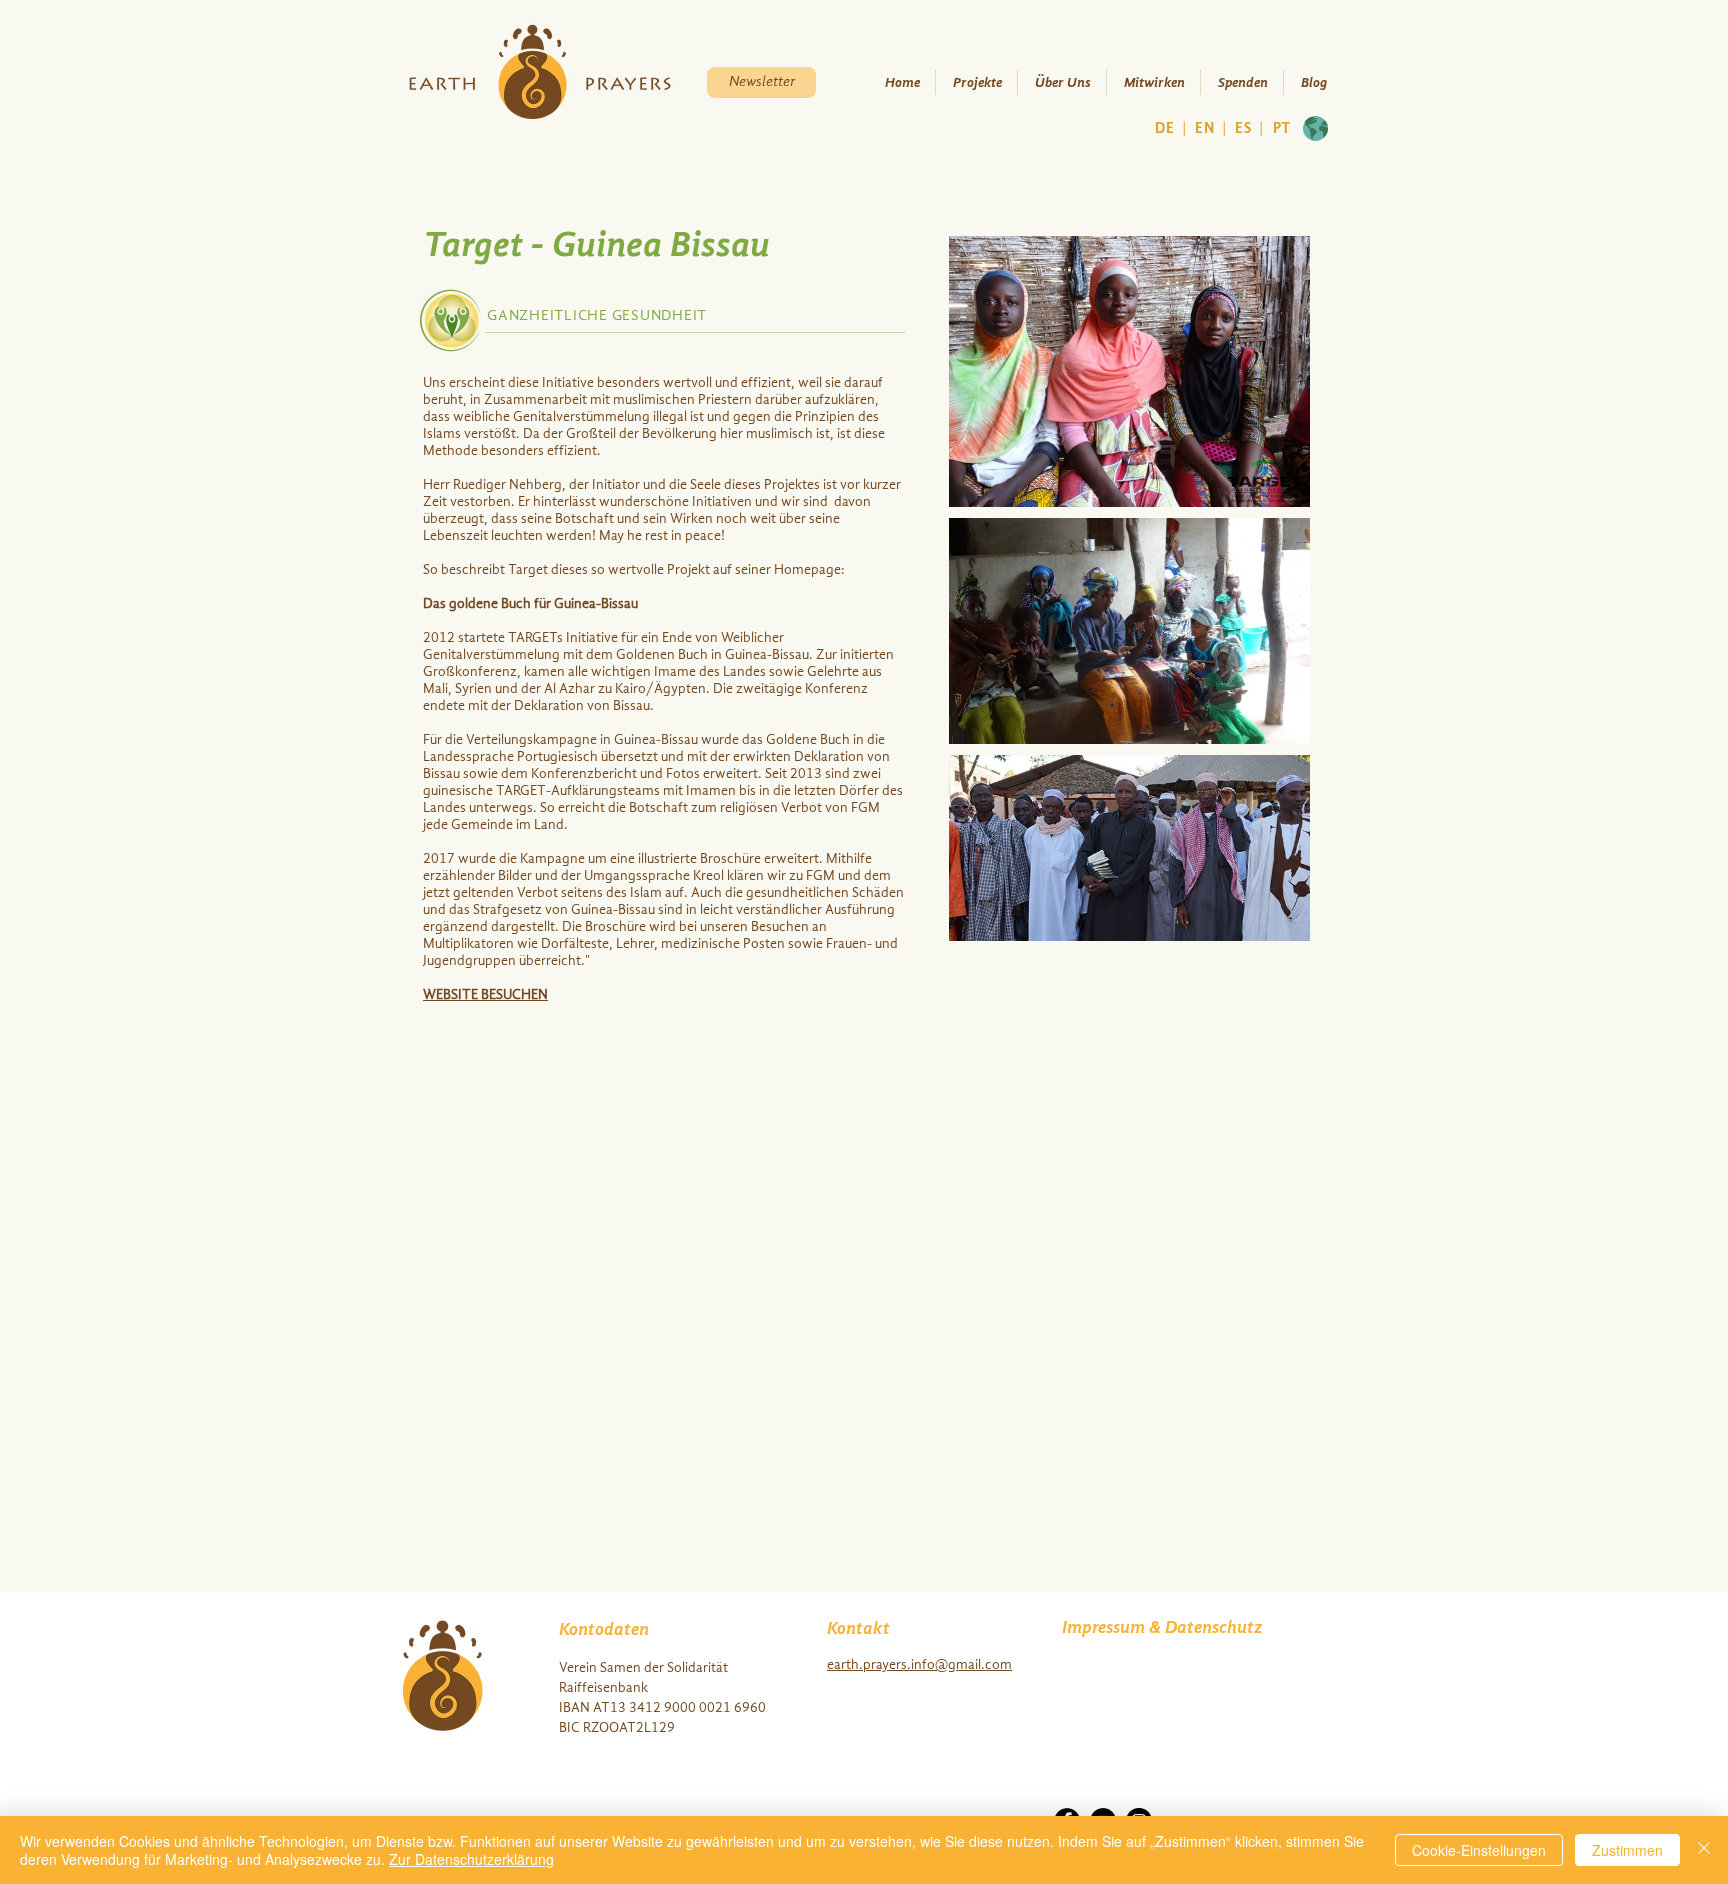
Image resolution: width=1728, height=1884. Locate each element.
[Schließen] (1704, 1850)
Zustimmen (1627, 1850)
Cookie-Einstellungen (1479, 1850)
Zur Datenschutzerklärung (471, 1859)
